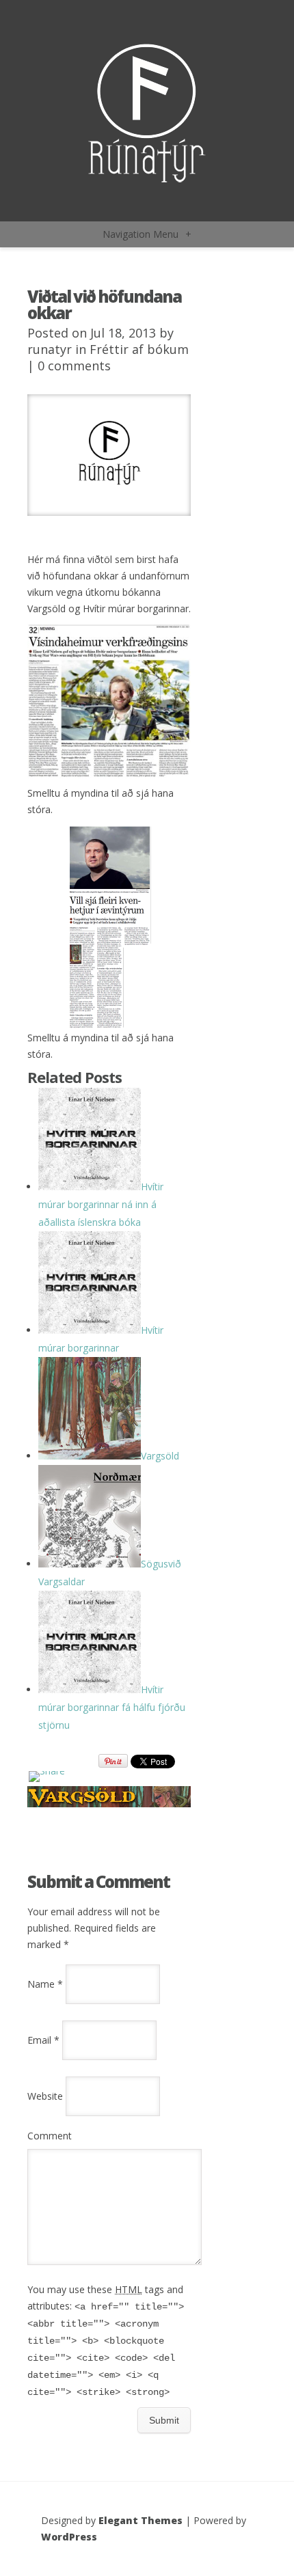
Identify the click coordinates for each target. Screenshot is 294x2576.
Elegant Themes (141, 2520)
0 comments (74, 366)
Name (45, 1984)
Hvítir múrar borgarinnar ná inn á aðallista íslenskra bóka (101, 1204)
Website (45, 2096)
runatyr (50, 349)
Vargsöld (160, 1456)
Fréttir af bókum (139, 349)
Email (43, 2040)
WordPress (69, 2537)
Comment (50, 2136)
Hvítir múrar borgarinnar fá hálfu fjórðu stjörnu (112, 1707)
